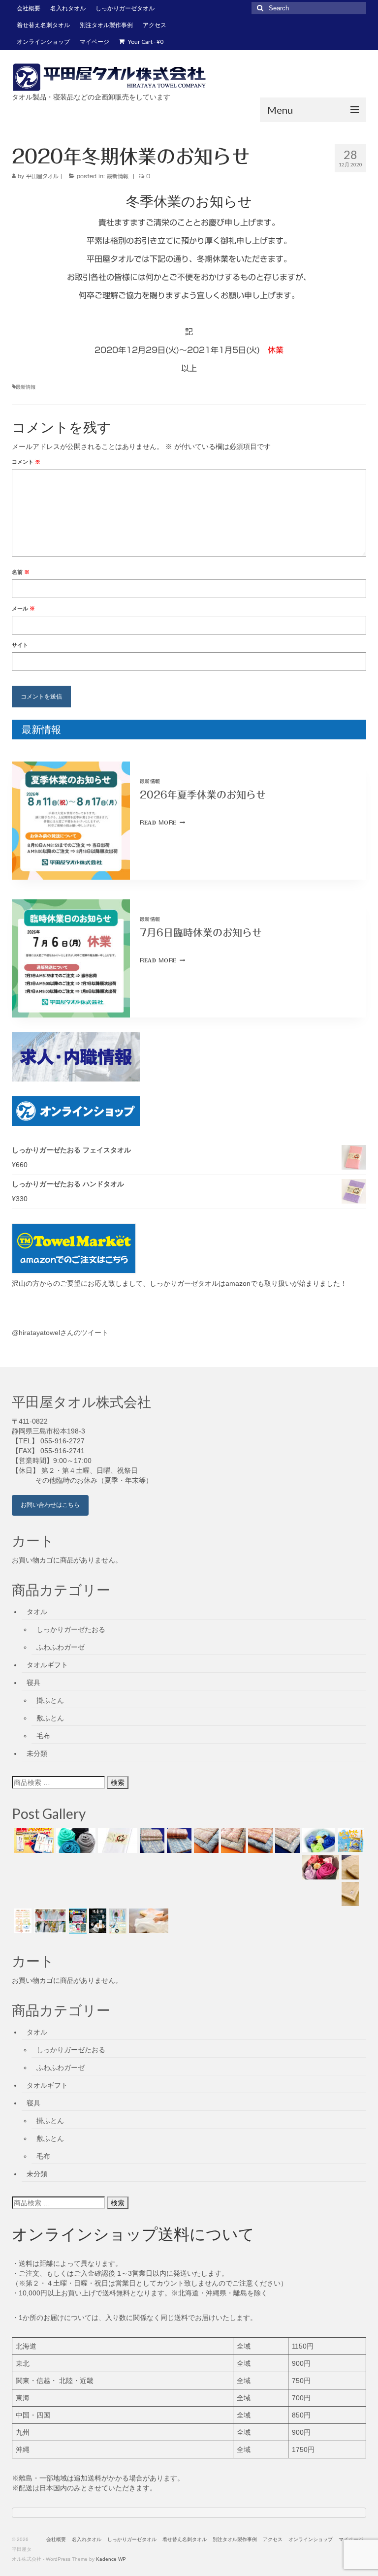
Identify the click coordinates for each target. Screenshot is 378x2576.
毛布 (43, 1736)
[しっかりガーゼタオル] (147, 1921)
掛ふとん (50, 1700)
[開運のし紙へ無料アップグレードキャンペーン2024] (33, 1841)
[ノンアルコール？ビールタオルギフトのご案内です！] (349, 1841)
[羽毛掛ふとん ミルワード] (232, 1841)
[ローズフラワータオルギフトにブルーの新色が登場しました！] (317, 1841)
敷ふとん (50, 1718)
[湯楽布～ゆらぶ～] (96, 1921)
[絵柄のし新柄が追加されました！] (22, 1921)
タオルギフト (47, 1665)
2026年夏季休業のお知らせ (203, 795)
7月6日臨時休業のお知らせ (201, 932)
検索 (118, 1782)
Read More (162, 822)
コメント (26, 462)
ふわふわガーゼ (61, 1647)
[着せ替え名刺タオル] (77, 1921)
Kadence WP (111, 2559)
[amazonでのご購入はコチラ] (189, 1248)
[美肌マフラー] (49, 1921)
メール (23, 608)
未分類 (37, 1753)
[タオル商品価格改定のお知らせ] (75, 1841)
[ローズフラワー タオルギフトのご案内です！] (319, 1867)
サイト (20, 645)
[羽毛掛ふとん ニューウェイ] (259, 1841)
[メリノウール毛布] (349, 1894)
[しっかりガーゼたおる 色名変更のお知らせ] (116, 1841)
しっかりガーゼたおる (71, 1629)
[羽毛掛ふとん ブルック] (205, 1841)
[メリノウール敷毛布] (349, 1867)
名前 (21, 572)
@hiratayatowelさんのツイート (60, 1333)
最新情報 (118, 176)
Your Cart (145, 42)
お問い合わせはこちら (50, 1505)
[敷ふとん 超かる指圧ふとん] (178, 1841)
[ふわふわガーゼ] (116, 1921)
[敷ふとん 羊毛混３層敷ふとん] (151, 1841)
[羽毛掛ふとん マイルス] (286, 1841)
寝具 (33, 1683)
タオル (37, 1612)
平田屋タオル (42, 176)
